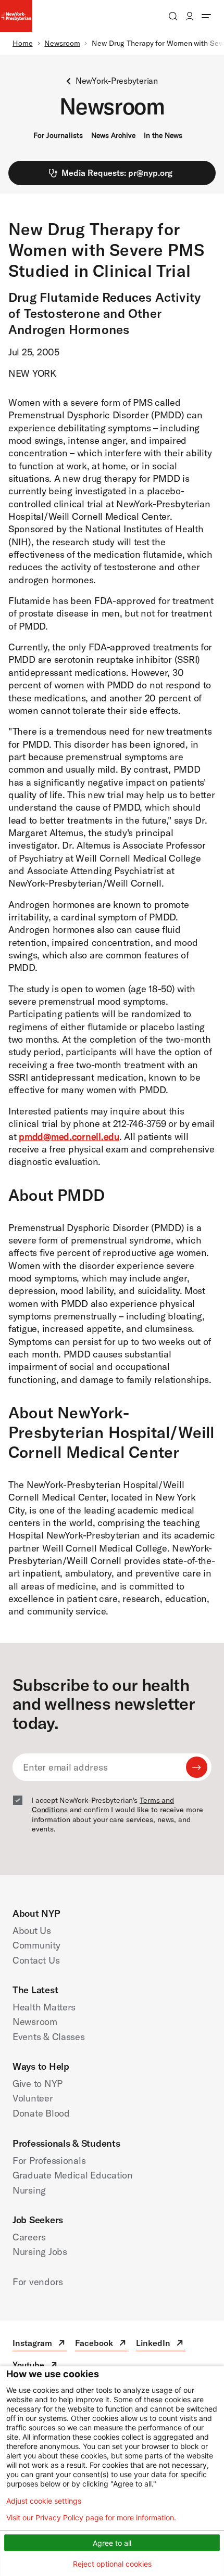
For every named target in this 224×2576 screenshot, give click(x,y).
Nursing (29, 2190)
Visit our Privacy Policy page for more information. (91, 2518)
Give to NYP (38, 2084)
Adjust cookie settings (44, 2501)
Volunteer (33, 2098)
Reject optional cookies (112, 2564)
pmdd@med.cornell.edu (69, 1137)
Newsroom (62, 43)
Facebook (101, 2344)
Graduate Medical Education (73, 2175)
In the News (163, 135)
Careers (29, 2237)
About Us (32, 1931)
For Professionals (49, 2161)
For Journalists (58, 135)
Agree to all (112, 2543)
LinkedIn (160, 2344)
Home (23, 43)
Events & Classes (49, 2037)
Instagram (40, 2344)
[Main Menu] (206, 16)
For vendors (38, 2282)
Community (36, 1945)
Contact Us (36, 1960)
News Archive (113, 135)
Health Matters (44, 2007)
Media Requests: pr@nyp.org (117, 173)
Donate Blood (41, 2113)
